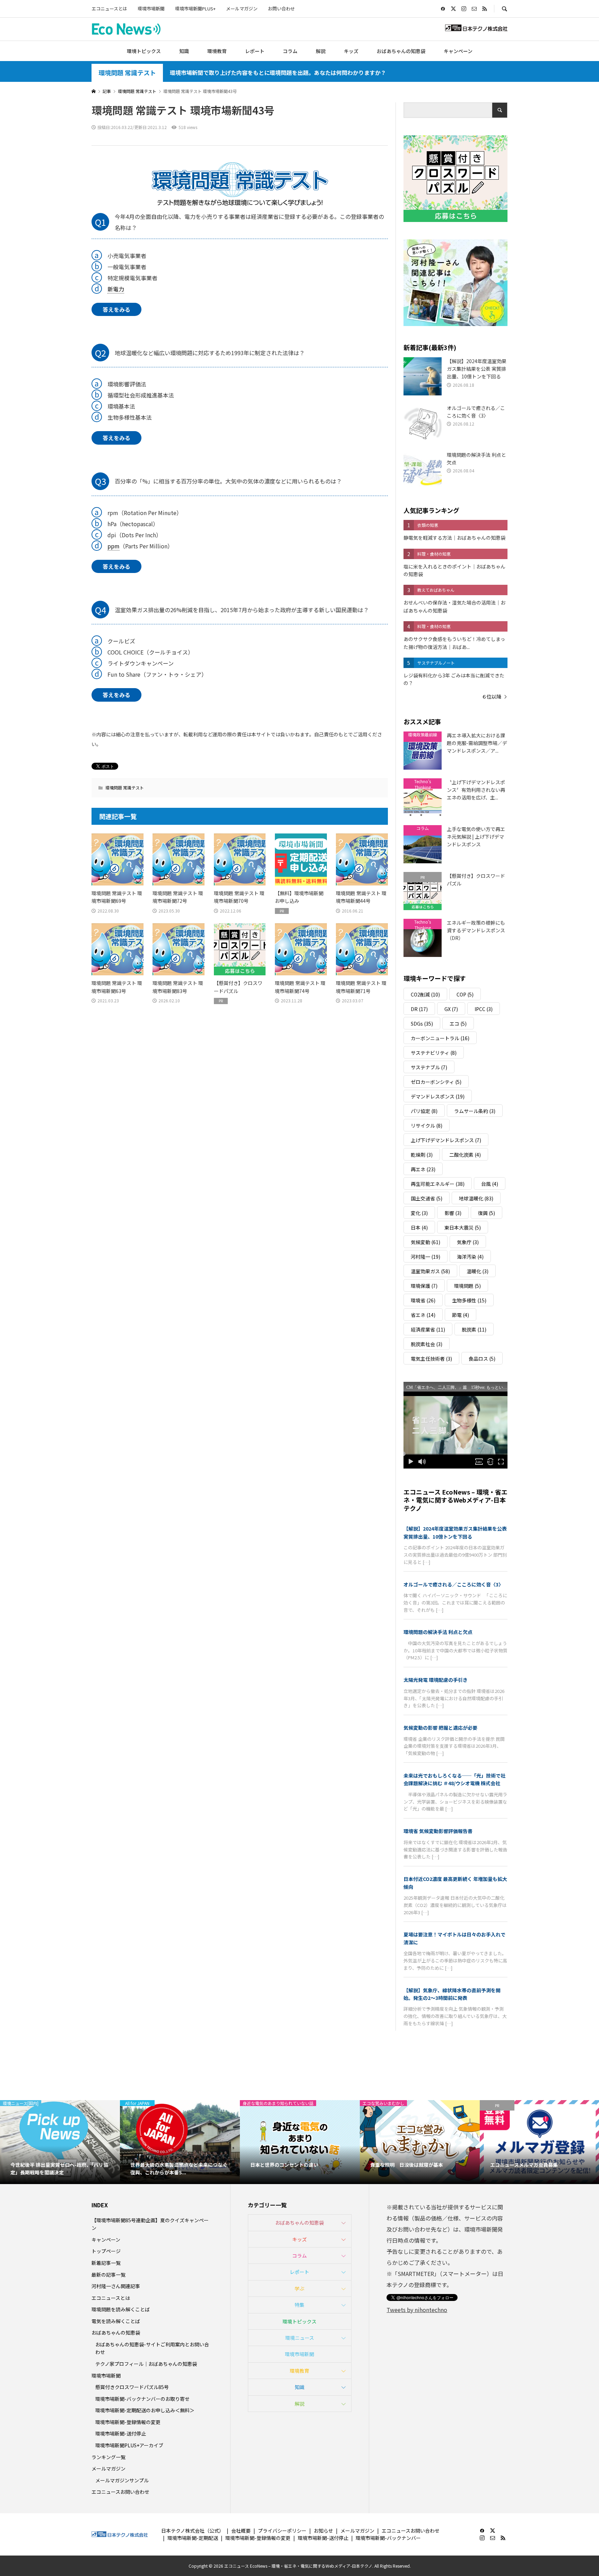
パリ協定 (424, 1111)
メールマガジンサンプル (122, 2480)
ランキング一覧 (108, 2457)
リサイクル (427, 1126)
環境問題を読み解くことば (121, 2309)
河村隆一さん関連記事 (116, 2286)
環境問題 (467, 1286)
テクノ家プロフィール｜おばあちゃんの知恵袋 (146, 2364)
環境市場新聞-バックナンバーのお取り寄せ (142, 2399)
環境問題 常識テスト (127, 73)
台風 (490, 1184)
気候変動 (426, 1242)
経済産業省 (428, 1329)
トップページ (106, 2251)
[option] (60, 2142)
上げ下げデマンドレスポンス (446, 1140)
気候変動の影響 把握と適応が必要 (440, 1728)
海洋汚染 (470, 1257)
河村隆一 (426, 1257)
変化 (419, 1213)
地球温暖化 (476, 1198)
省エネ (423, 1315)
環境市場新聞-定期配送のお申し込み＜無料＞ (145, 2410)
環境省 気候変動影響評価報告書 (438, 1831)
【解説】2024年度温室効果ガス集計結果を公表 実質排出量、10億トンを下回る (455, 1532)
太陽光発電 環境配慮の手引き (436, 1680)
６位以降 (492, 696)
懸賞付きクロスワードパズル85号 (132, 2387)
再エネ (423, 1169)
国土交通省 (427, 1198)
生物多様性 (469, 1300)
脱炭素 (474, 1329)
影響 (453, 1213)
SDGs (422, 1024)
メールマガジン (242, 8)
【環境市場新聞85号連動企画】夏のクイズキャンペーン (150, 2224)
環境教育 (217, 51)
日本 (419, 1227)
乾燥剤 (422, 1155)
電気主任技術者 (431, 1359)
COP (465, 994)
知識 (184, 51)
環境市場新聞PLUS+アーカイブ (129, 2445)
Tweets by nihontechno (417, 2310)
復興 (487, 1213)
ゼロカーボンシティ (436, 1082)
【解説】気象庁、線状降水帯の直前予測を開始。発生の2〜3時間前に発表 (452, 1994)
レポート (255, 51)
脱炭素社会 (427, 1344)
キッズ (351, 51)
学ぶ (299, 2288)
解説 (321, 51)
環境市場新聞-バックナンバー (388, 2538)
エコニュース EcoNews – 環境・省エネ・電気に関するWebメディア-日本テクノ (455, 1500)
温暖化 (478, 1271)
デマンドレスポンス (438, 1096)
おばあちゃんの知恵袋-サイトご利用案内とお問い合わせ (152, 2348)
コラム (290, 51)
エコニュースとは (109, 8)
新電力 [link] (116, 289)
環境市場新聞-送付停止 (121, 2433)
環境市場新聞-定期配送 (193, 2538)
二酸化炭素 (465, 1155)
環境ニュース (300, 2338)
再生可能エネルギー (438, 1184)
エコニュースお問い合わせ (120, 2492)
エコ (458, 1024)
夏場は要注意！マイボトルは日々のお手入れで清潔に (454, 1938)
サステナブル (429, 1067)
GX (451, 1009)
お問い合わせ (281, 8)
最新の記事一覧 (108, 2275)
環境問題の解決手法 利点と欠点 (438, 1632)
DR (419, 1009)
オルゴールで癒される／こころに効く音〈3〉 (453, 1584)
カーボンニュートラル (440, 1038)
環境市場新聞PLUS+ (195, 8)
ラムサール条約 (475, 1111)
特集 (299, 2305)
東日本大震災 (463, 1227)
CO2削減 (425, 994)
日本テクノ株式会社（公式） (193, 2531)
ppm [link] (114, 546)
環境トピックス (144, 51)
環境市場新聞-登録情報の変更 (128, 2422)
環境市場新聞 (151, 8)
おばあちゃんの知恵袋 (401, 51)
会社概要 (241, 2531)
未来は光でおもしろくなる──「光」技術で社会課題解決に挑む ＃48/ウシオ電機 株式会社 (454, 1779)
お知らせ (323, 2531)
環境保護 (424, 1286)
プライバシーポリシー (282, 2531)
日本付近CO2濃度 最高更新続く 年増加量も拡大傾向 (455, 1883)
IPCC (484, 1009)
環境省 (423, 1300)
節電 (461, 1315)
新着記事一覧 (106, 2263)
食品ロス (482, 1359)
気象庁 (468, 1242)
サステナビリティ (434, 1053)
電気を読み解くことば (116, 2321)
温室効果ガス (430, 1271)
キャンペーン (458, 51)
